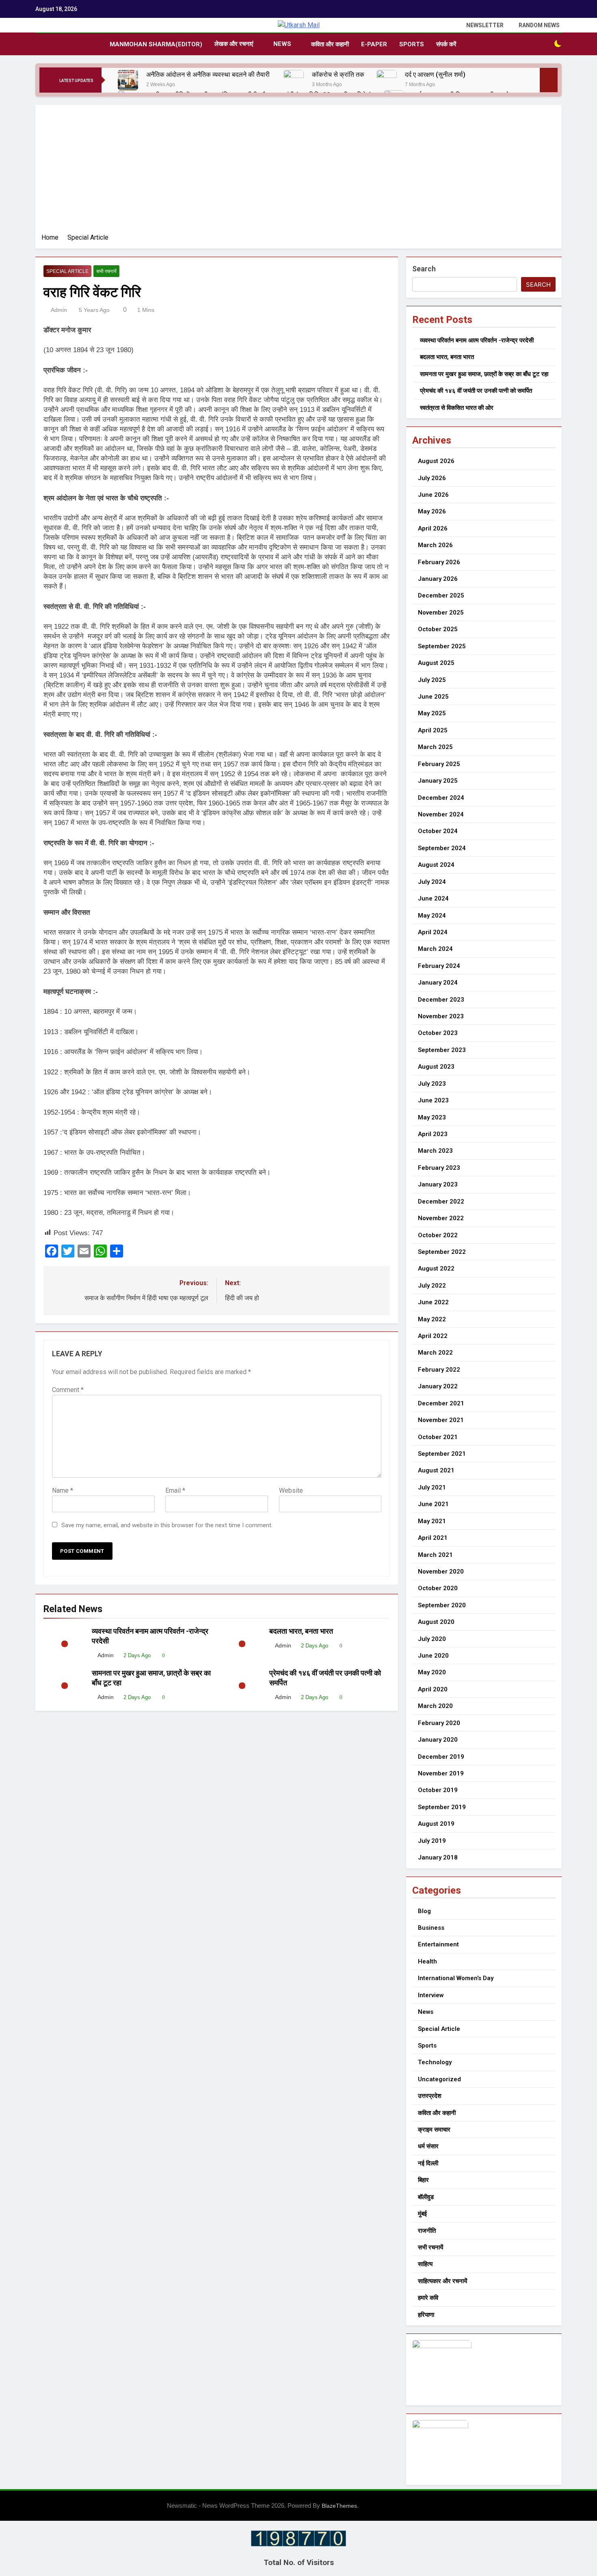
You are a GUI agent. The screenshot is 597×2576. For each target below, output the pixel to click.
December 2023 (441, 1000)
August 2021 (436, 1470)
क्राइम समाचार (434, 2130)
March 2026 (435, 545)
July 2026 (432, 478)
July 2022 (432, 1286)
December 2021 (441, 1403)
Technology (435, 2062)
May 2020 (432, 1672)
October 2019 (438, 1790)
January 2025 (438, 781)
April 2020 (433, 1689)
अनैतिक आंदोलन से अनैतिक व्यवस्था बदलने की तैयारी (209, 75)
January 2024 (438, 983)
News (282, 44)
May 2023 (432, 1117)
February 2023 (439, 1168)
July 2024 (432, 882)
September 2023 (442, 1050)
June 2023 (433, 1100)
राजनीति (427, 2231)
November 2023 (441, 1016)
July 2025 (432, 680)
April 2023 (433, 1134)
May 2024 (432, 916)
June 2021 (433, 1504)
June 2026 (433, 495)
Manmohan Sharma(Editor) (156, 44)
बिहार (423, 2180)
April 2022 (433, 1336)
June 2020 (433, 1656)
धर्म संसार (428, 2146)
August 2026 (436, 461)
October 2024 (438, 831)
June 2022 (433, 1302)
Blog (424, 1911)
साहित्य (425, 2264)
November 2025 (441, 613)
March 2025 (435, 747)
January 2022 (438, 1386)
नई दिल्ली (428, 2163)
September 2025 (442, 646)
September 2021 (442, 1454)
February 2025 (439, 764)
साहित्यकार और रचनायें (442, 2281)
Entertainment (438, 1944)
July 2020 (432, 1639)
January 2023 (438, 1184)
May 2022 (432, 1319)
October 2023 (438, 1033)
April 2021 (433, 1538)
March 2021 (435, 1555)
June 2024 (433, 898)
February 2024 (439, 966)
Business (431, 1928)
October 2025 (438, 629)
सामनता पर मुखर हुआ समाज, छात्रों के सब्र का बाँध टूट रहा (484, 374)
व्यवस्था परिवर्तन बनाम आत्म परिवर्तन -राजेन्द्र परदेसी (477, 340)
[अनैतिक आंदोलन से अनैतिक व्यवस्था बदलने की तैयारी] (128, 80)
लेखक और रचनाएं (234, 44)
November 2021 (441, 1420)
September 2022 (442, 1252)
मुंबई (422, 2214)
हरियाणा (426, 2315)
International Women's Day (456, 1978)
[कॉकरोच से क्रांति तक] (294, 80)
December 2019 (441, 1757)
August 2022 (436, 1269)
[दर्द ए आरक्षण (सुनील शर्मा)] (387, 80)
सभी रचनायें (106, 271)
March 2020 (435, 1706)
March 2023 (435, 1151)
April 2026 (433, 528)
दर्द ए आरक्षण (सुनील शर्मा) (435, 75)
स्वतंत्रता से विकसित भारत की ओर (457, 408)
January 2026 (438, 579)
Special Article (67, 271)
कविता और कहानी (330, 44)
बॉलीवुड (426, 2197)
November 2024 (441, 814)
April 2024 (433, 932)
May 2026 (432, 511)
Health (427, 1961)
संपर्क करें (446, 44)
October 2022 (438, 1235)
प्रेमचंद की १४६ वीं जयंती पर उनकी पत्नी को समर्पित (476, 391)
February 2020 (439, 1723)
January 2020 (438, 1740)
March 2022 (435, 1353)
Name (63, 1490)
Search (424, 269)
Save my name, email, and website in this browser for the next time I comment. (167, 1525)
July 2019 (432, 1841)
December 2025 (441, 595)
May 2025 (432, 713)
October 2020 (438, 1588)
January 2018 (438, 1857)
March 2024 (435, 949)
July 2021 (432, 1487)
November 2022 (441, 1218)
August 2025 (436, 663)
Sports (412, 44)
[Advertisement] (298, 172)
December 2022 (441, 1201)
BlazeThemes (339, 2506)
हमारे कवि (428, 2298)
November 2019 (441, 1773)
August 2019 (436, 1824)
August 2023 (436, 1067)
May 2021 (432, 1521)
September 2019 (442, 1807)
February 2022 (439, 1370)
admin (59, 310)
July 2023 (432, 1084)
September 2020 (442, 1605)
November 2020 (441, 1572)
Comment (68, 1390)
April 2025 (433, 730)
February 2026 (439, 562)
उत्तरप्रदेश (430, 2096)
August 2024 (436, 865)
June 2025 (433, 697)
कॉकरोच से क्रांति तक (338, 75)
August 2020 (436, 1622)
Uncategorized (439, 2079)
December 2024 (441, 798)
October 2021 (438, 1437)
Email (175, 1490)
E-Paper (374, 44)
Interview (431, 1995)
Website (291, 1490)
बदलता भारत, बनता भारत (301, 1631)
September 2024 (442, 848)
